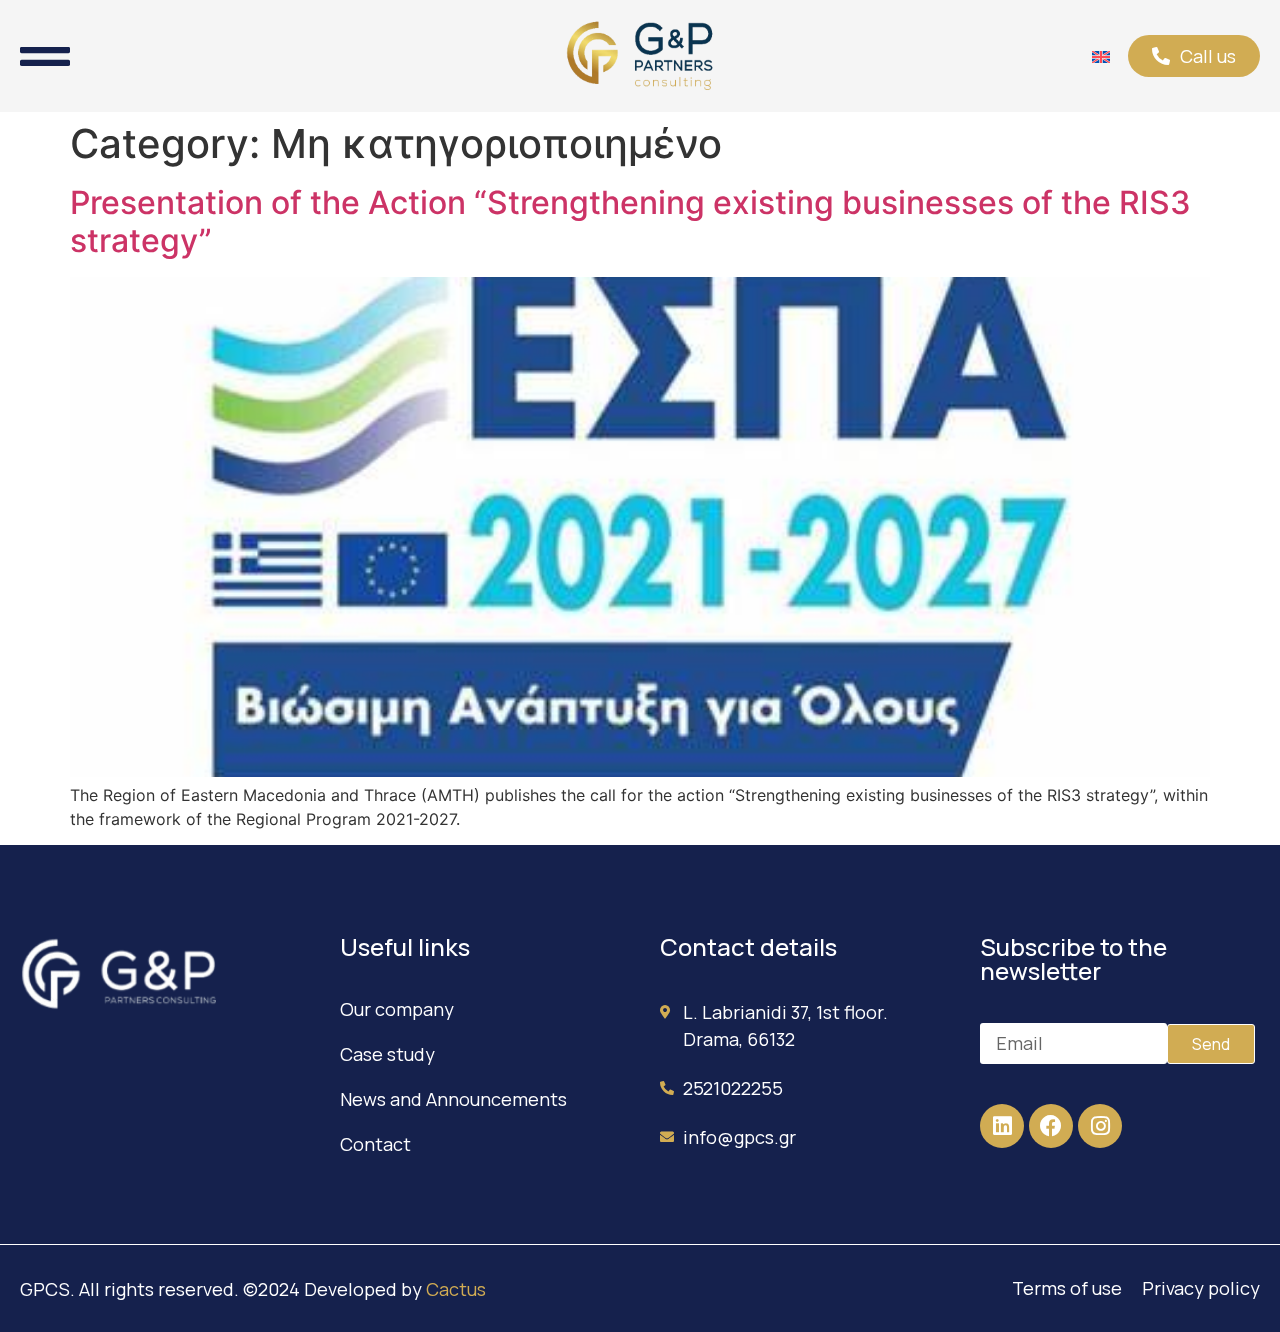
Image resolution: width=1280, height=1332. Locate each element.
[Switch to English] (1101, 56)
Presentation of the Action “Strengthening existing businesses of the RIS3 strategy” (630, 221)
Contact (375, 1144)
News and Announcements (453, 1099)
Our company (397, 1009)
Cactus (456, 1289)
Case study (387, 1054)
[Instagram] (1100, 1126)
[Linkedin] (1002, 1126)
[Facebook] (1051, 1126)
